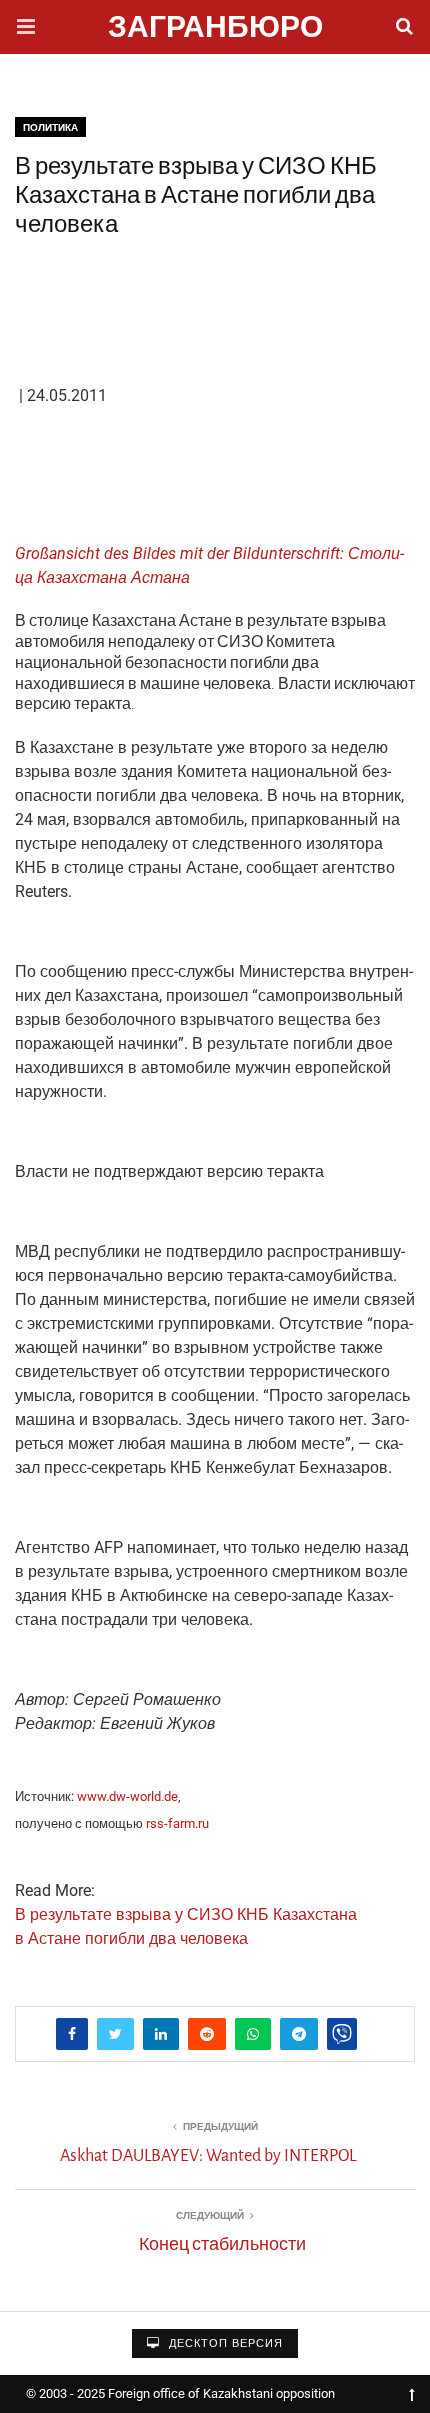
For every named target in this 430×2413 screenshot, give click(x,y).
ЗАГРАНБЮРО (215, 29)
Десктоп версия (224, 2343)
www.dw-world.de (127, 1796)
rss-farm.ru (177, 1823)
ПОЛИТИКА (50, 127)
